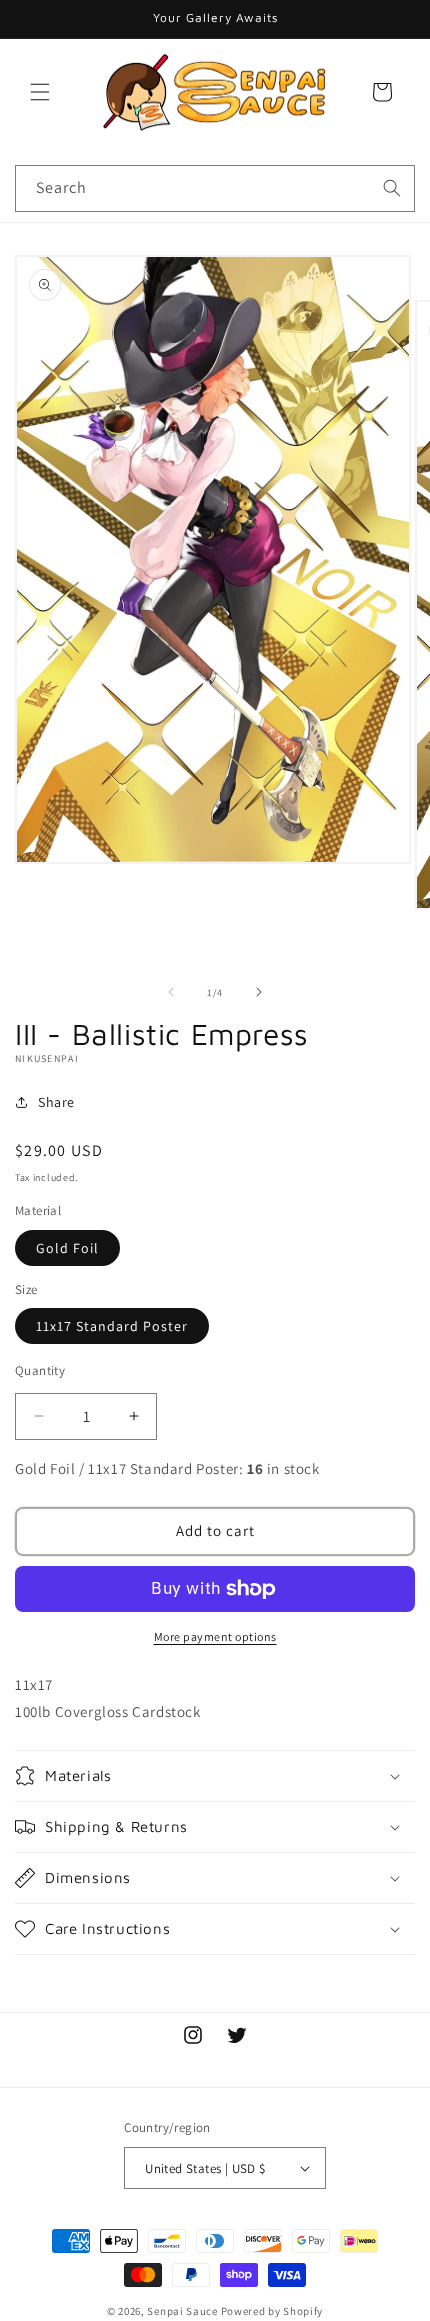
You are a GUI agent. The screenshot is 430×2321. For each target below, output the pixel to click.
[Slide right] (259, 992)
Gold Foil (67, 1248)
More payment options (215, 1636)
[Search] (392, 188)
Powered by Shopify (272, 2311)
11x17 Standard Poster (112, 1326)
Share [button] (56, 1102)
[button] (40, 92)
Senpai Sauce (182, 2311)
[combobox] (215, 188)
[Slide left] (171, 992)
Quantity (40, 1370)
